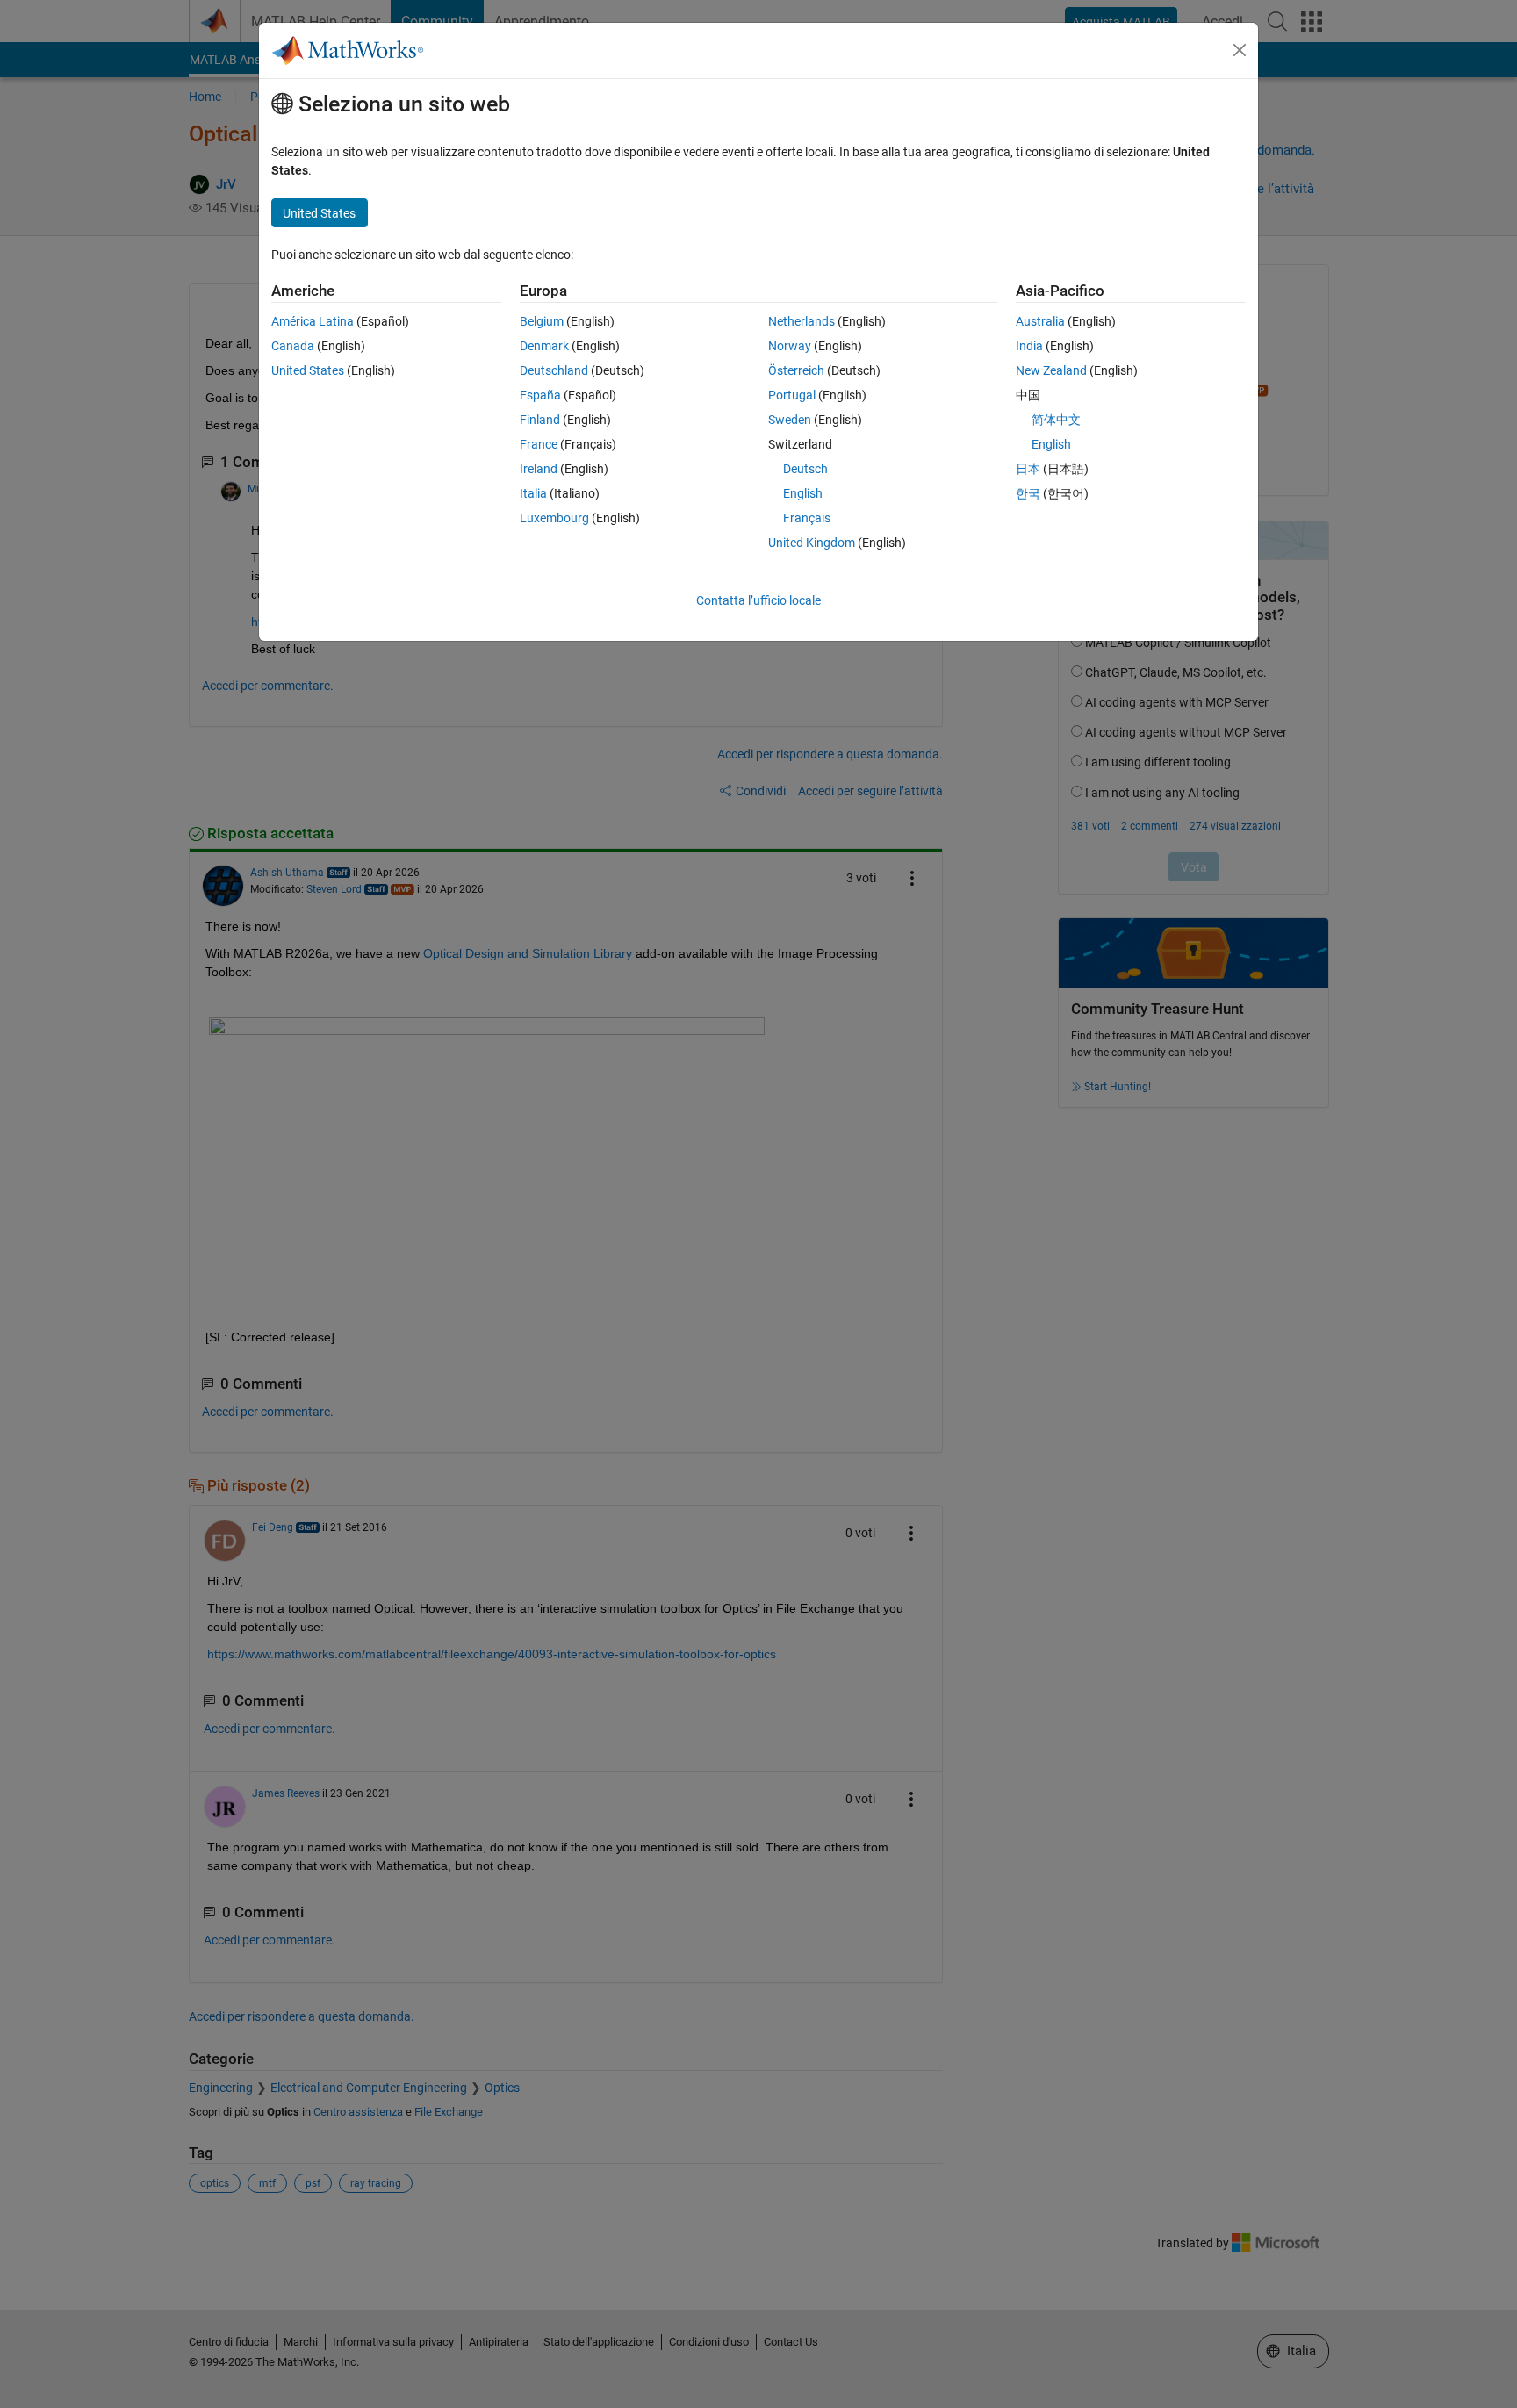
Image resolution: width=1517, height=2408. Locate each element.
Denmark (544, 346)
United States (308, 370)
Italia (533, 493)
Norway (790, 346)
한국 (1028, 493)
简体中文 (1056, 420)
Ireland (539, 469)
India (1029, 346)
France (539, 444)
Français (807, 518)
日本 (1028, 469)
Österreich (796, 370)
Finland (540, 420)
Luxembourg (554, 518)
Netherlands (802, 321)
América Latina (313, 321)
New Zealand (1051, 370)
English (803, 493)
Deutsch (805, 469)
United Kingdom (812, 543)
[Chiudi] (1240, 50)
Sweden (790, 420)
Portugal (792, 395)
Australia (1040, 321)
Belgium (542, 321)
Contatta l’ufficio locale (758, 600)
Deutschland (554, 370)
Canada (293, 346)
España (540, 395)
